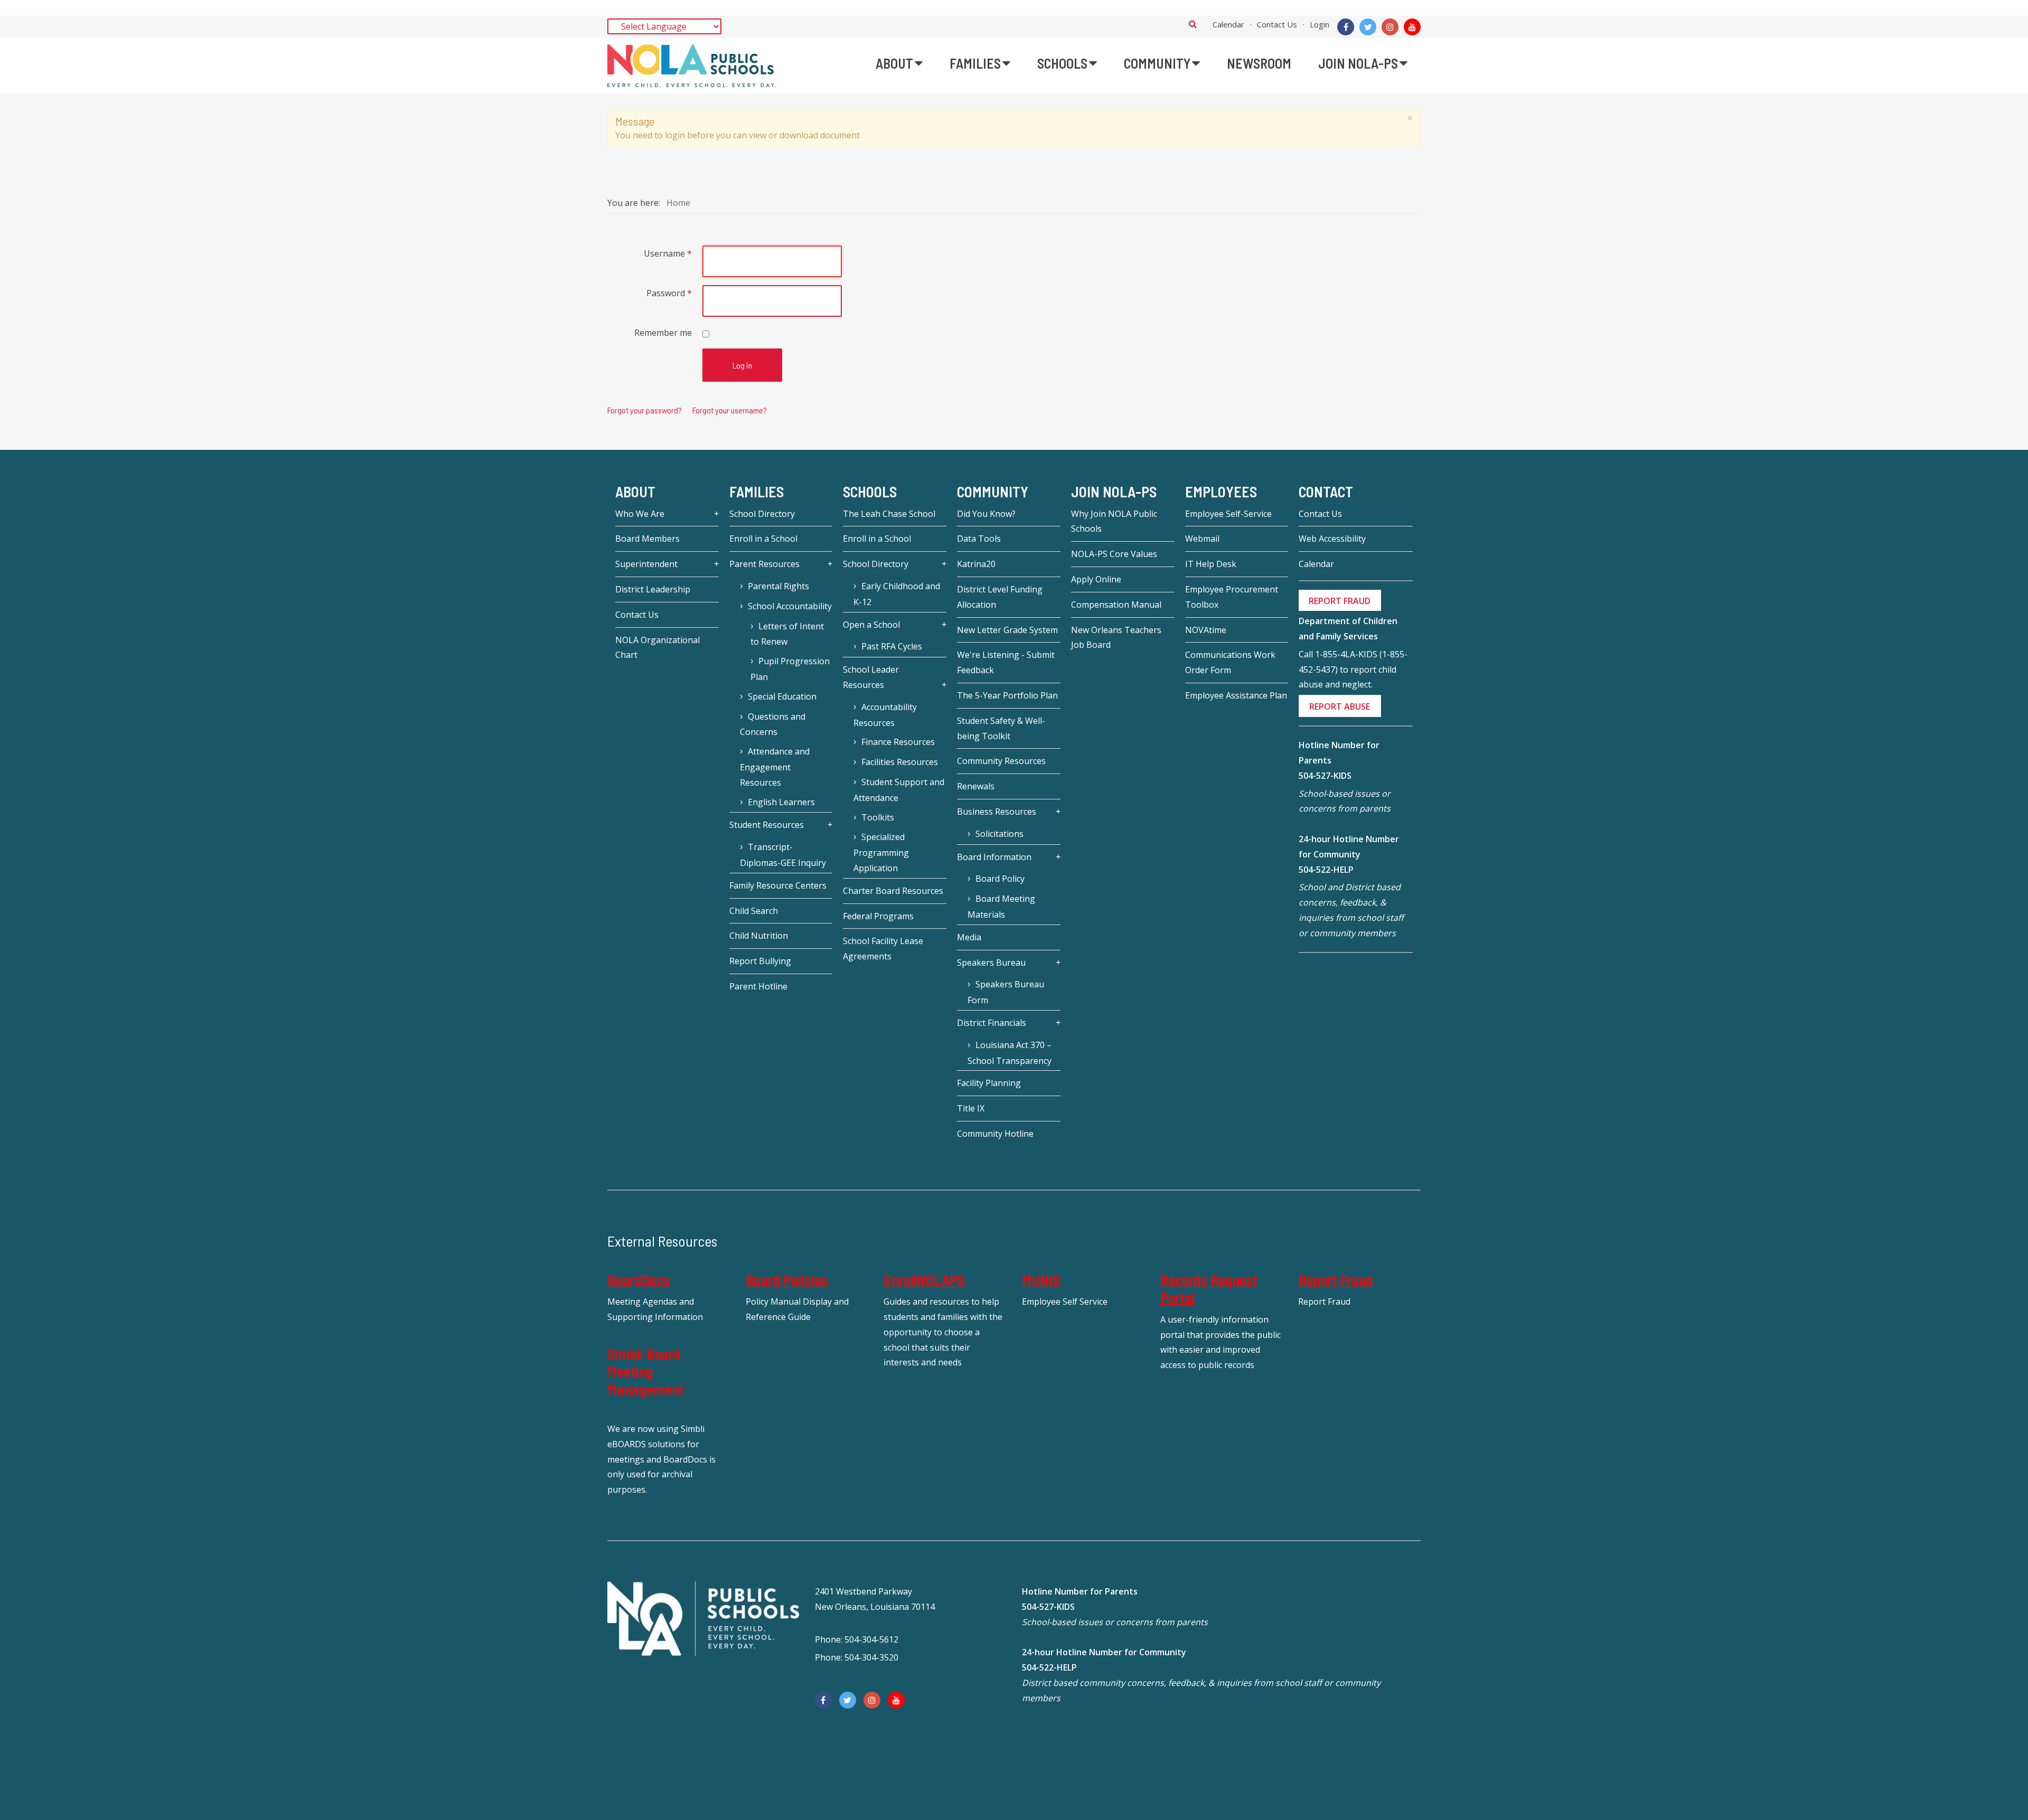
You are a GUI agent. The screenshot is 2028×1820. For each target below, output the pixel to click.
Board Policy (1000, 879)
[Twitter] (1368, 27)
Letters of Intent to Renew (787, 634)
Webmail (1202, 539)
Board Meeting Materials (1001, 907)
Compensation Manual (1116, 605)
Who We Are (640, 514)
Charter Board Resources (893, 891)
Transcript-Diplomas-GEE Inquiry (783, 855)
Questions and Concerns (773, 724)
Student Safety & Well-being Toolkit (1001, 728)
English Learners (781, 802)
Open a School (871, 625)
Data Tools (979, 539)
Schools (870, 492)
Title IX (971, 1108)
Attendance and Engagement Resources (775, 767)
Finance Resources (898, 742)
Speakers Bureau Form (1006, 992)
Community (993, 492)
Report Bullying (760, 961)
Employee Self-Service (1228, 514)
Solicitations (999, 834)
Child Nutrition (759, 936)
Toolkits (878, 817)
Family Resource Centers (778, 885)
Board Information (994, 857)
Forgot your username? (730, 410)
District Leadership (653, 589)
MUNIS (1041, 1280)
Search (1193, 24)
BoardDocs (639, 1280)
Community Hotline (995, 1134)
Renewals (976, 786)
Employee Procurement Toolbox (1232, 597)
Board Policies (787, 1280)
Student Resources (767, 825)
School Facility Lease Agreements (883, 949)
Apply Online (1096, 579)
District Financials (992, 1023)
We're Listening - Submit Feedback (1006, 662)
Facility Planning (989, 1083)
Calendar (1228, 24)
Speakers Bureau (991, 963)
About (635, 492)
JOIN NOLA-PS (1114, 492)
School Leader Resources (871, 677)
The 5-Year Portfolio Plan (1007, 695)
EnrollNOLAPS (924, 1280)
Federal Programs (878, 916)
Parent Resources (764, 564)
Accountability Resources (885, 715)
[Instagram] (1390, 27)
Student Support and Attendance (899, 790)
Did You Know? (986, 514)
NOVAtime (1206, 630)
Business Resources (997, 812)
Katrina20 (976, 564)
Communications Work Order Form (1230, 662)
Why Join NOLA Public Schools (1114, 521)
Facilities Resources (900, 762)
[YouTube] (1412, 27)
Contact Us (1277, 24)
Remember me (663, 333)
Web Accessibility (1332, 539)
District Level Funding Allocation (1000, 597)
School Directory (762, 514)
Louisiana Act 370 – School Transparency (1010, 1053)
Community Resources (1001, 761)
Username (668, 253)
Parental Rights (778, 586)
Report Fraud (1336, 1280)
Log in (742, 365)
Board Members (647, 539)
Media (969, 937)
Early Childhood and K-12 (897, 594)
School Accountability (790, 606)
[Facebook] (1346, 27)
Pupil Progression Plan (790, 669)
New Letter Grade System (1007, 630)
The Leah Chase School (889, 514)
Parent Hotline (758, 986)
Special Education (782, 696)
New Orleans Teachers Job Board (1116, 638)
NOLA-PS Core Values (1114, 554)
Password (669, 293)
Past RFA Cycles (892, 646)
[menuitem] (899, 63)
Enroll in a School (763, 539)
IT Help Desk (1211, 564)
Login (1320, 24)
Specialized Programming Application (881, 852)
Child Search (754, 911)
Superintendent (646, 564)
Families (757, 492)
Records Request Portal (1209, 1289)
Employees (1221, 492)
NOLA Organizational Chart (658, 648)
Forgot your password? (645, 410)
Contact (1326, 492)
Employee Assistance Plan (1236, 695)
